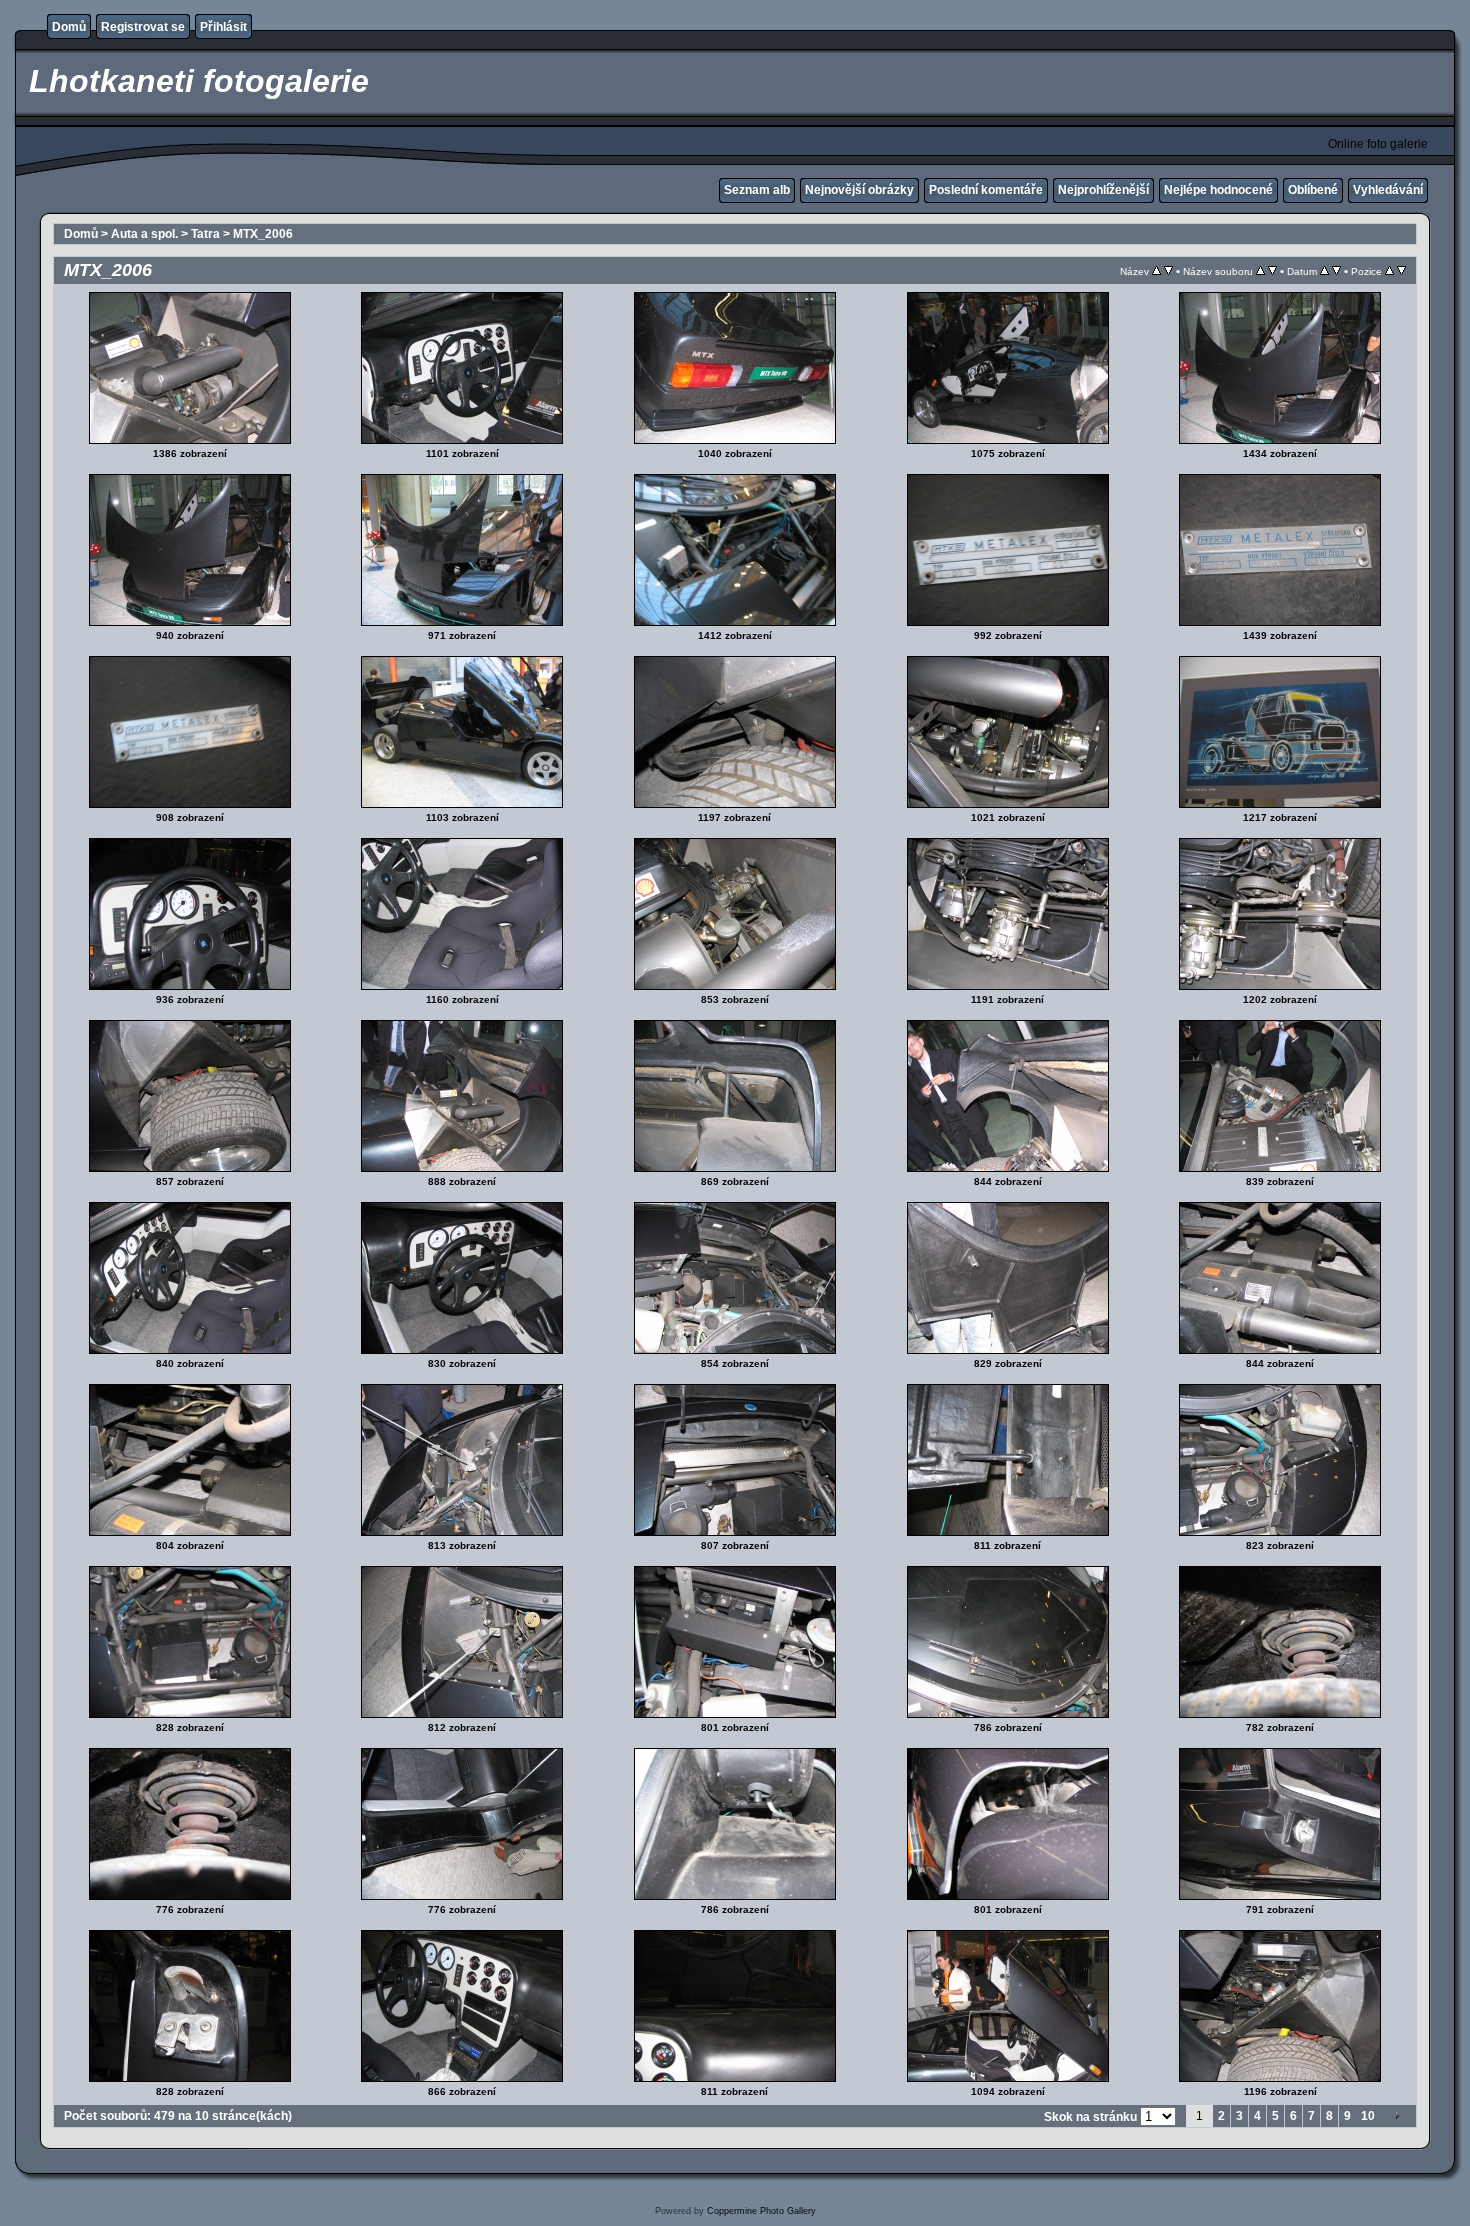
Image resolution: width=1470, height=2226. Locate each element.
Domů (69, 27)
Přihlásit (223, 27)
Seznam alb (757, 190)
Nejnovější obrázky (859, 190)
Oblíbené (1313, 190)
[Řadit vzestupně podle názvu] (1156, 271)
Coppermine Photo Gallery (761, 2211)
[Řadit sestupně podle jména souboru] (1272, 271)
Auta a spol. (144, 234)
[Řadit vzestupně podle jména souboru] (1260, 271)
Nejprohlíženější (1103, 190)
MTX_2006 (263, 234)
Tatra (205, 234)
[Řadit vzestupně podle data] (1324, 271)
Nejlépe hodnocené (1218, 190)
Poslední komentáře (986, 190)
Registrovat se (143, 27)
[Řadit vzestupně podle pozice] (1389, 271)
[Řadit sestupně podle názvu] (1168, 271)
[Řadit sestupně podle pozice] (1401, 271)
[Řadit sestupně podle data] (1336, 271)
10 (1368, 2116)
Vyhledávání (1388, 190)
